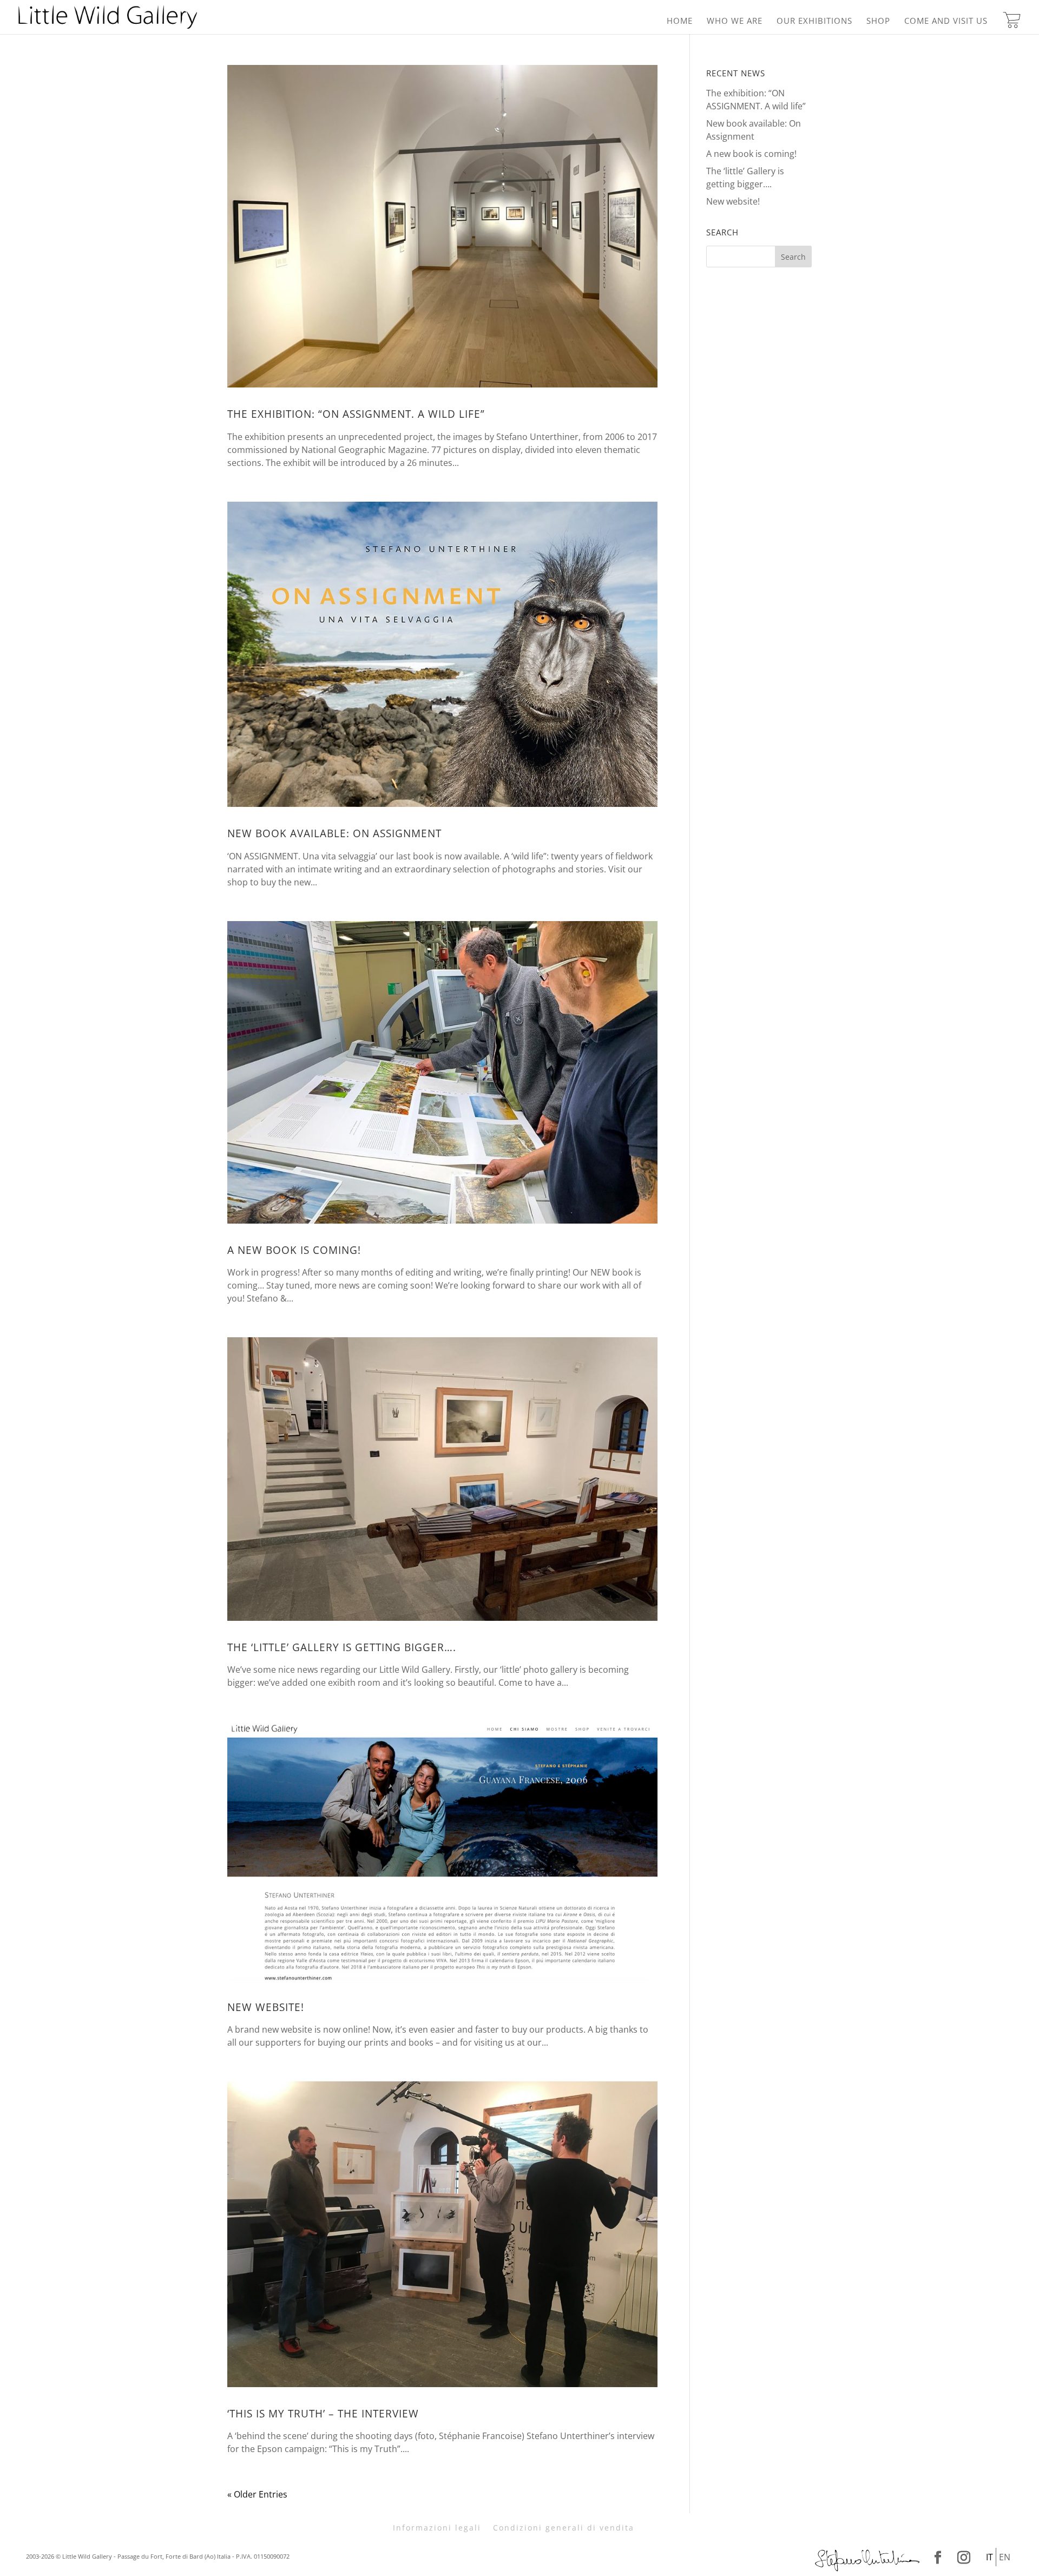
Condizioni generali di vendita (564, 2528)
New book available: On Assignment (334, 833)
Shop (878, 21)
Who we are (735, 21)
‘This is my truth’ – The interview (323, 2414)
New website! (266, 2007)
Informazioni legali (437, 2528)
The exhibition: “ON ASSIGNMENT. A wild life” (356, 414)
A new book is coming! (294, 1250)
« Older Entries (257, 2494)
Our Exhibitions (814, 21)
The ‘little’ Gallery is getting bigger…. (342, 1647)
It (989, 2557)
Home (680, 21)
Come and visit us (946, 21)
